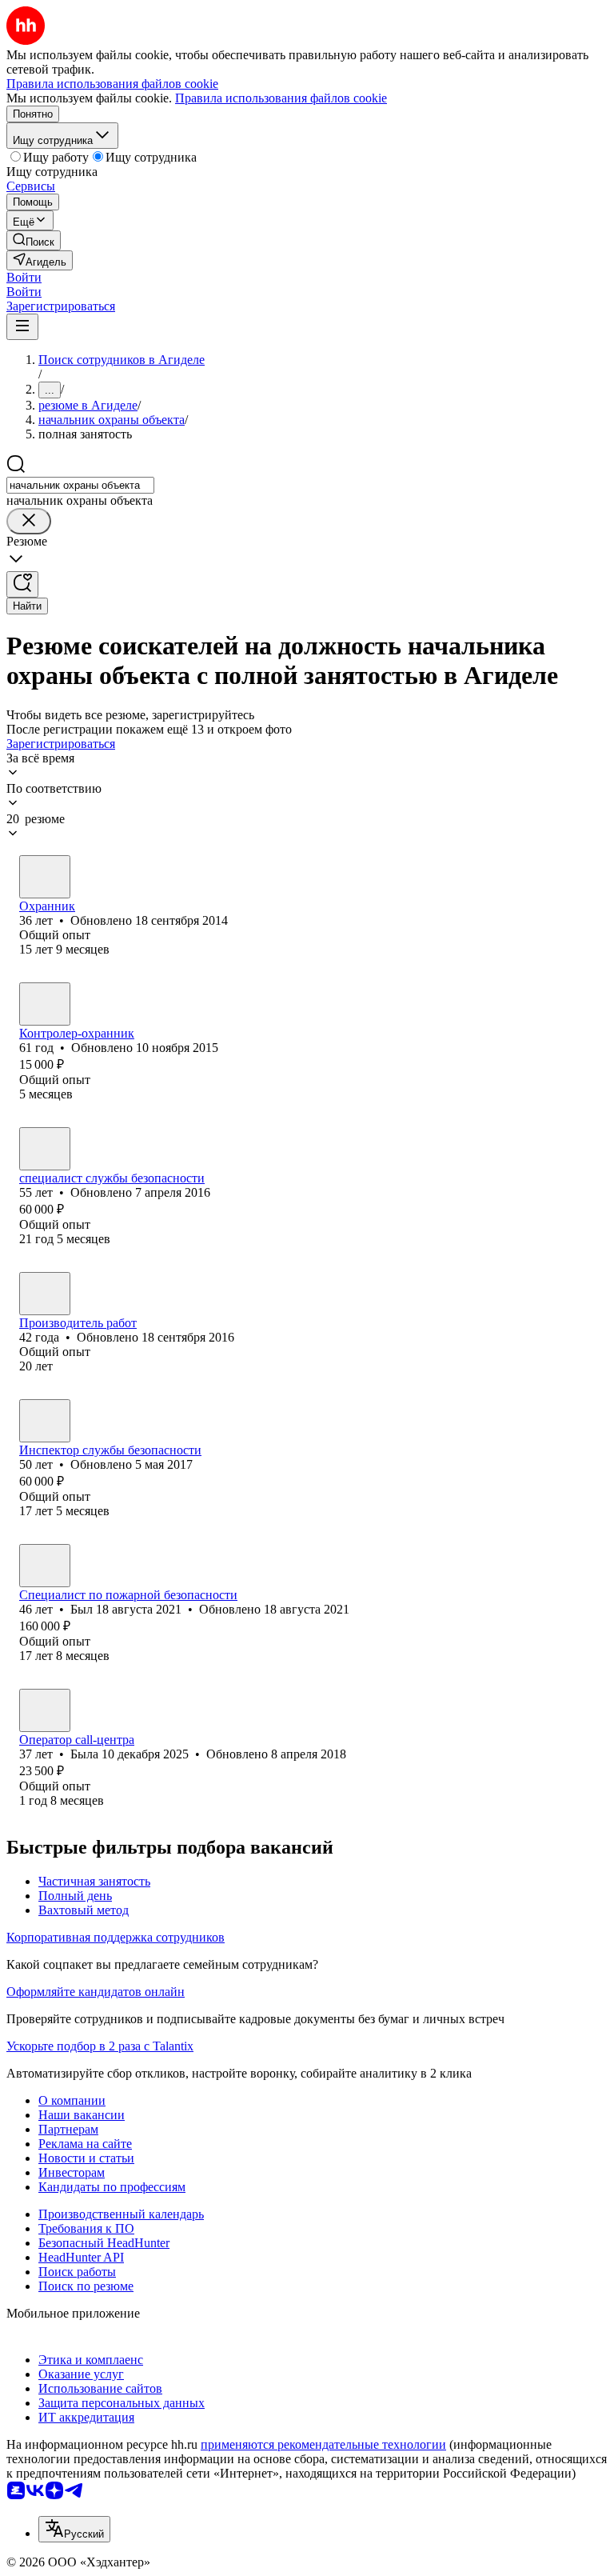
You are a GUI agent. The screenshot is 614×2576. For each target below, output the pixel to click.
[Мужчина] (45, 1149)
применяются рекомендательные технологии (323, 2444)
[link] (34, 240)
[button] (24, 277)
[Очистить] (29, 521)
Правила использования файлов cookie (281, 98)
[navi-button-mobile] (22, 327)
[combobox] (80, 485)
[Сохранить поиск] (22, 584)
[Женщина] (45, 877)
